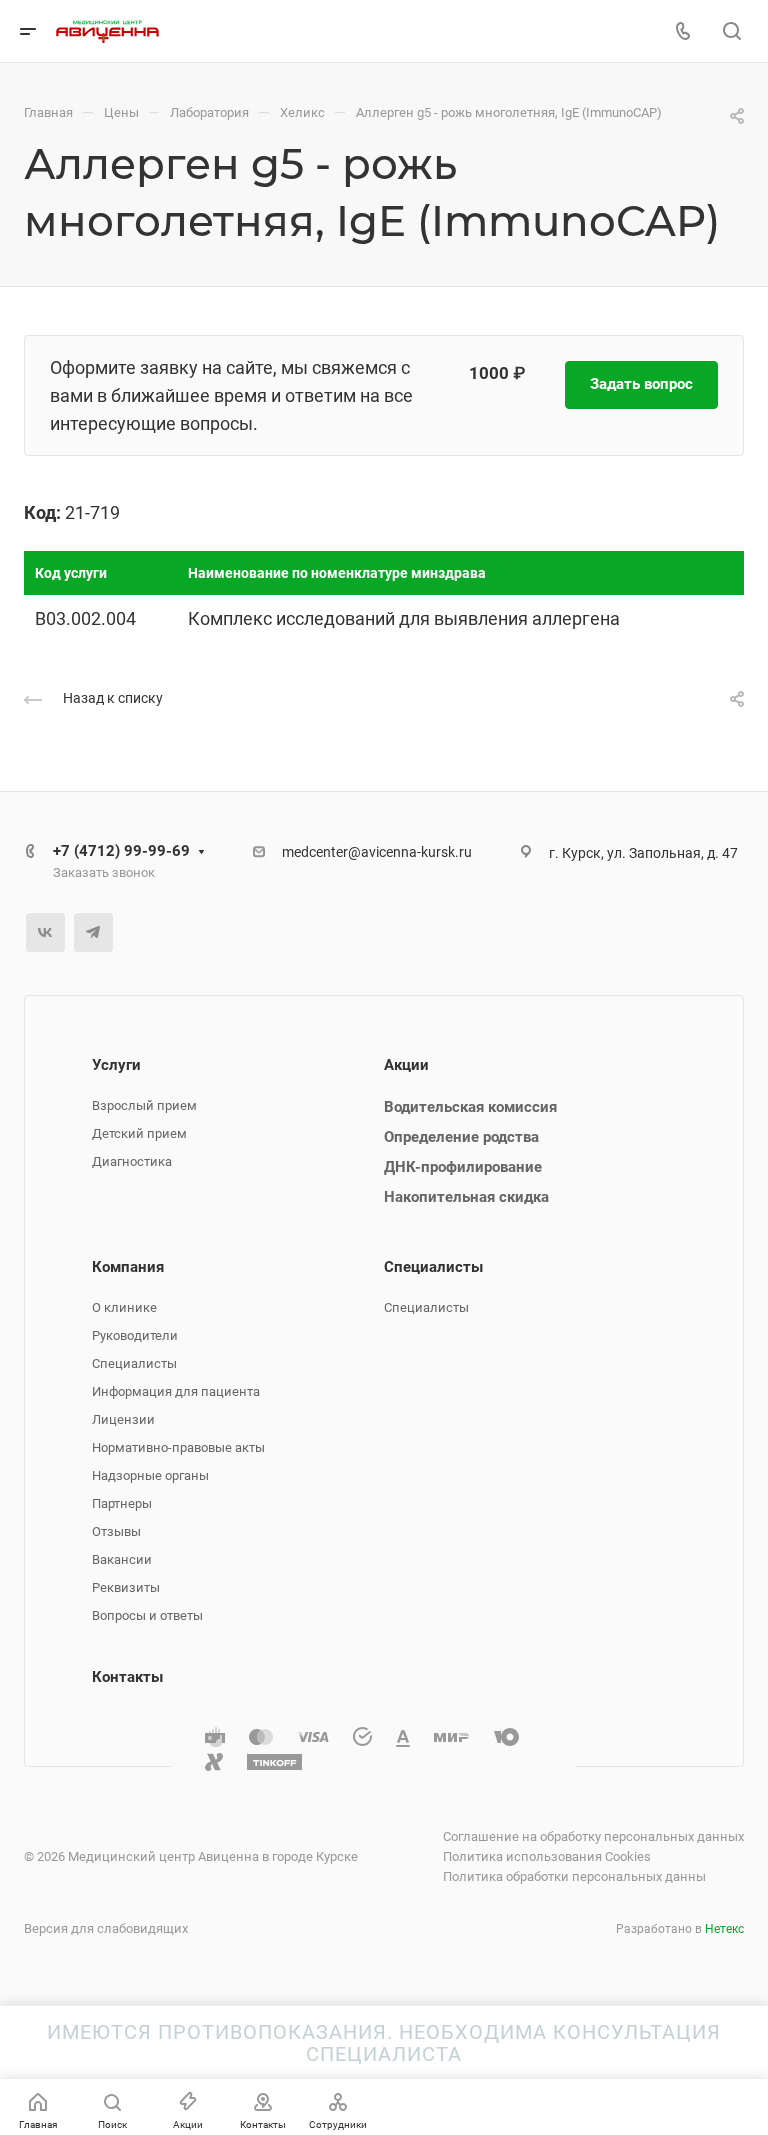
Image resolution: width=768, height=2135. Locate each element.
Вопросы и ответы (147, 1615)
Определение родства (461, 1137)
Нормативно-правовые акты (178, 1447)
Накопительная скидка (466, 1197)
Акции (406, 1065)
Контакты (127, 1677)
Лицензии (123, 1419)
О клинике (124, 1307)
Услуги (116, 1065)
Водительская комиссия (470, 1107)
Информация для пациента (176, 1391)
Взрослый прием (144, 1105)
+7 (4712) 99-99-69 (121, 851)
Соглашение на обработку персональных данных (593, 1836)
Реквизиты (126, 1587)
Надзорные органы (150, 1475)
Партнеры (122, 1503)
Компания (128, 1267)
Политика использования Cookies (547, 1856)
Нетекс (724, 1929)
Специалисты (134, 1363)
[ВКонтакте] (45, 932)
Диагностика (132, 1161)
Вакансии (122, 1559)
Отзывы (116, 1531)
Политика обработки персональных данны (574, 1876)
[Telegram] (93, 932)
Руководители (135, 1335)
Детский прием (139, 1133)
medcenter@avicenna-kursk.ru (377, 852)
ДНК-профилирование (463, 1167)
